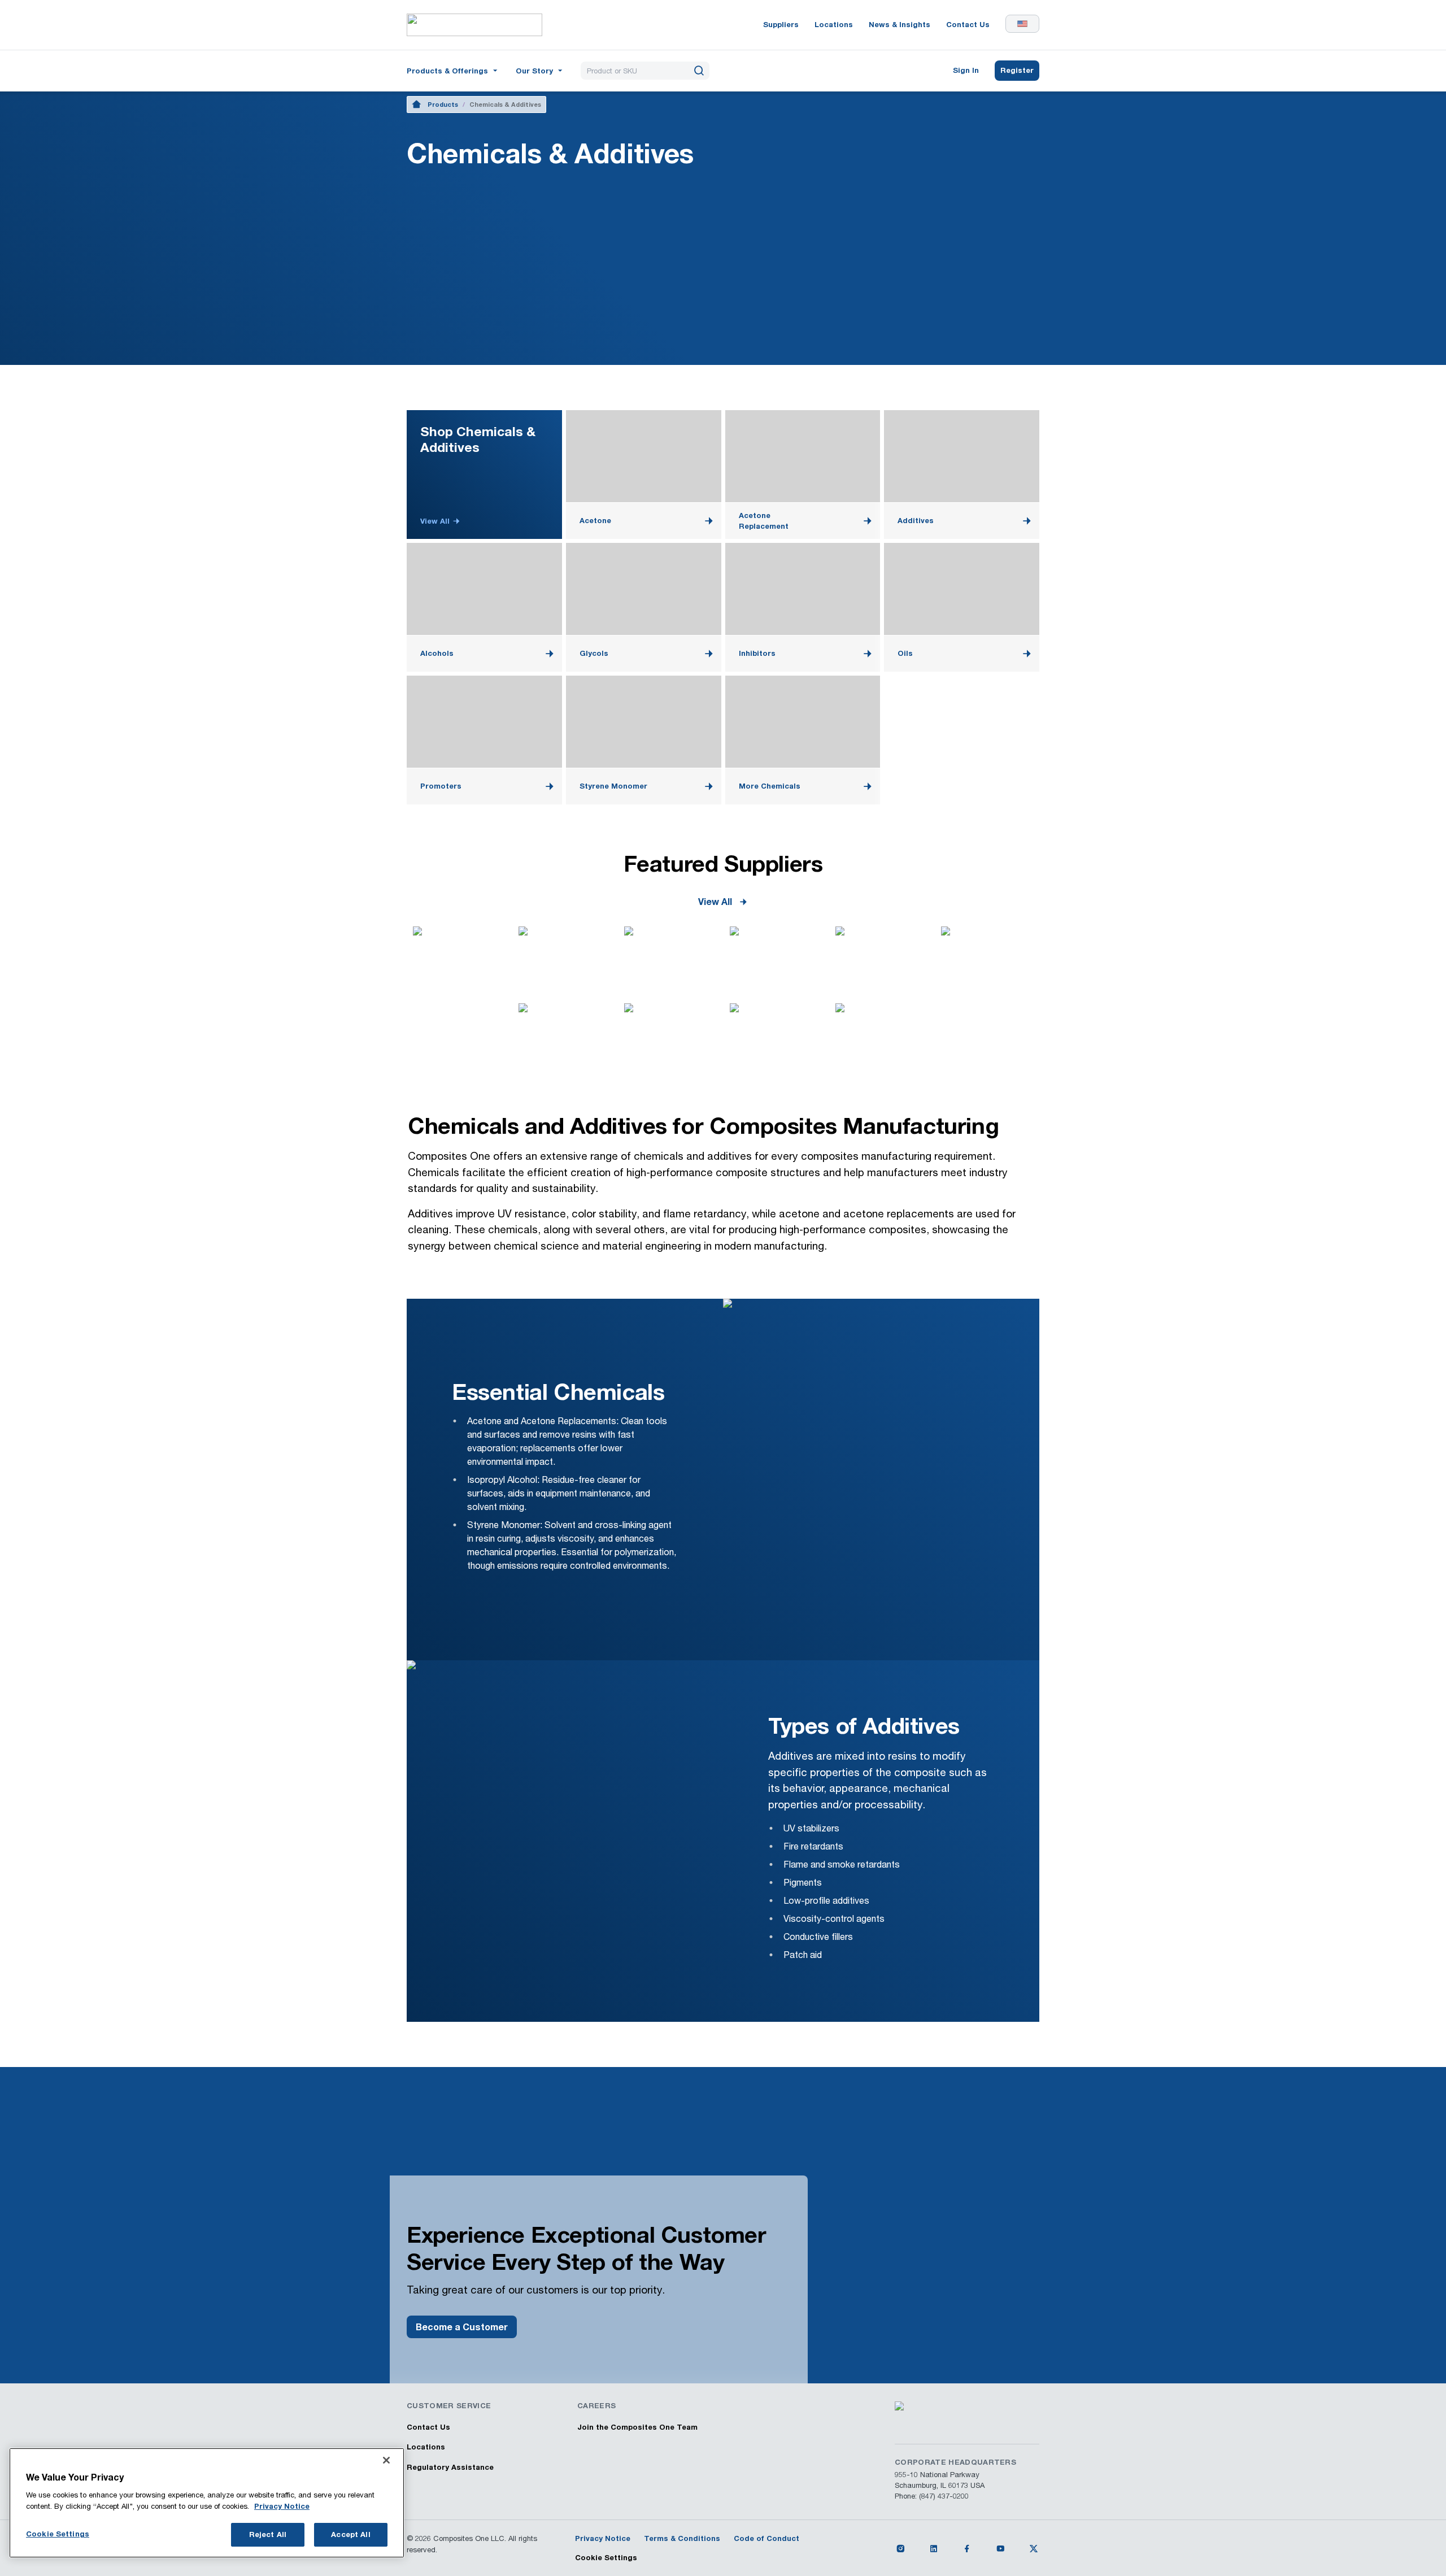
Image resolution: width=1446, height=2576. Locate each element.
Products (443, 104)
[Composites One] (474, 25)
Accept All (350, 2534)
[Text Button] (900, 2548)
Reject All (268, 2534)
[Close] (386, 2460)
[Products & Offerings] (453, 70)
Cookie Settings (606, 2557)
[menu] (453, 71)
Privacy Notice (282, 2506)
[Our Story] (540, 70)
